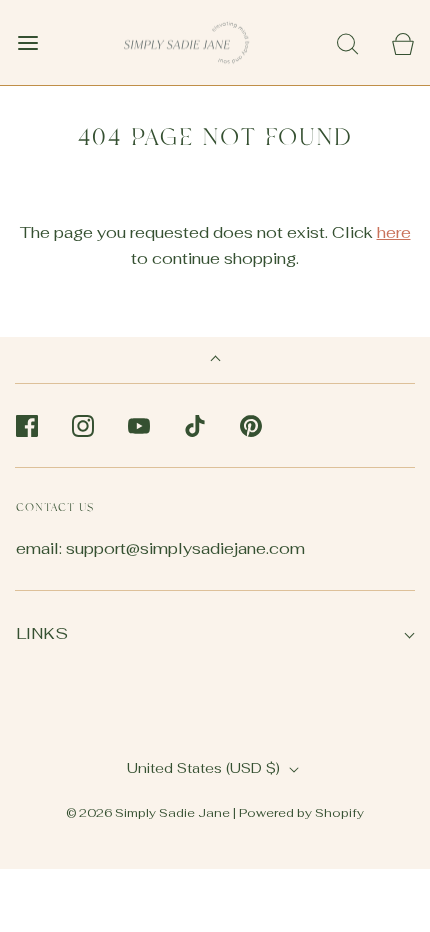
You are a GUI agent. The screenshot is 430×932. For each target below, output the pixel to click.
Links (42, 633)
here (394, 232)
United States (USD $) (205, 768)
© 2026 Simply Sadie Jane (148, 813)
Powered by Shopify (301, 813)
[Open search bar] (347, 42)
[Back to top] (215, 360)
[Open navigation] (27, 42)
